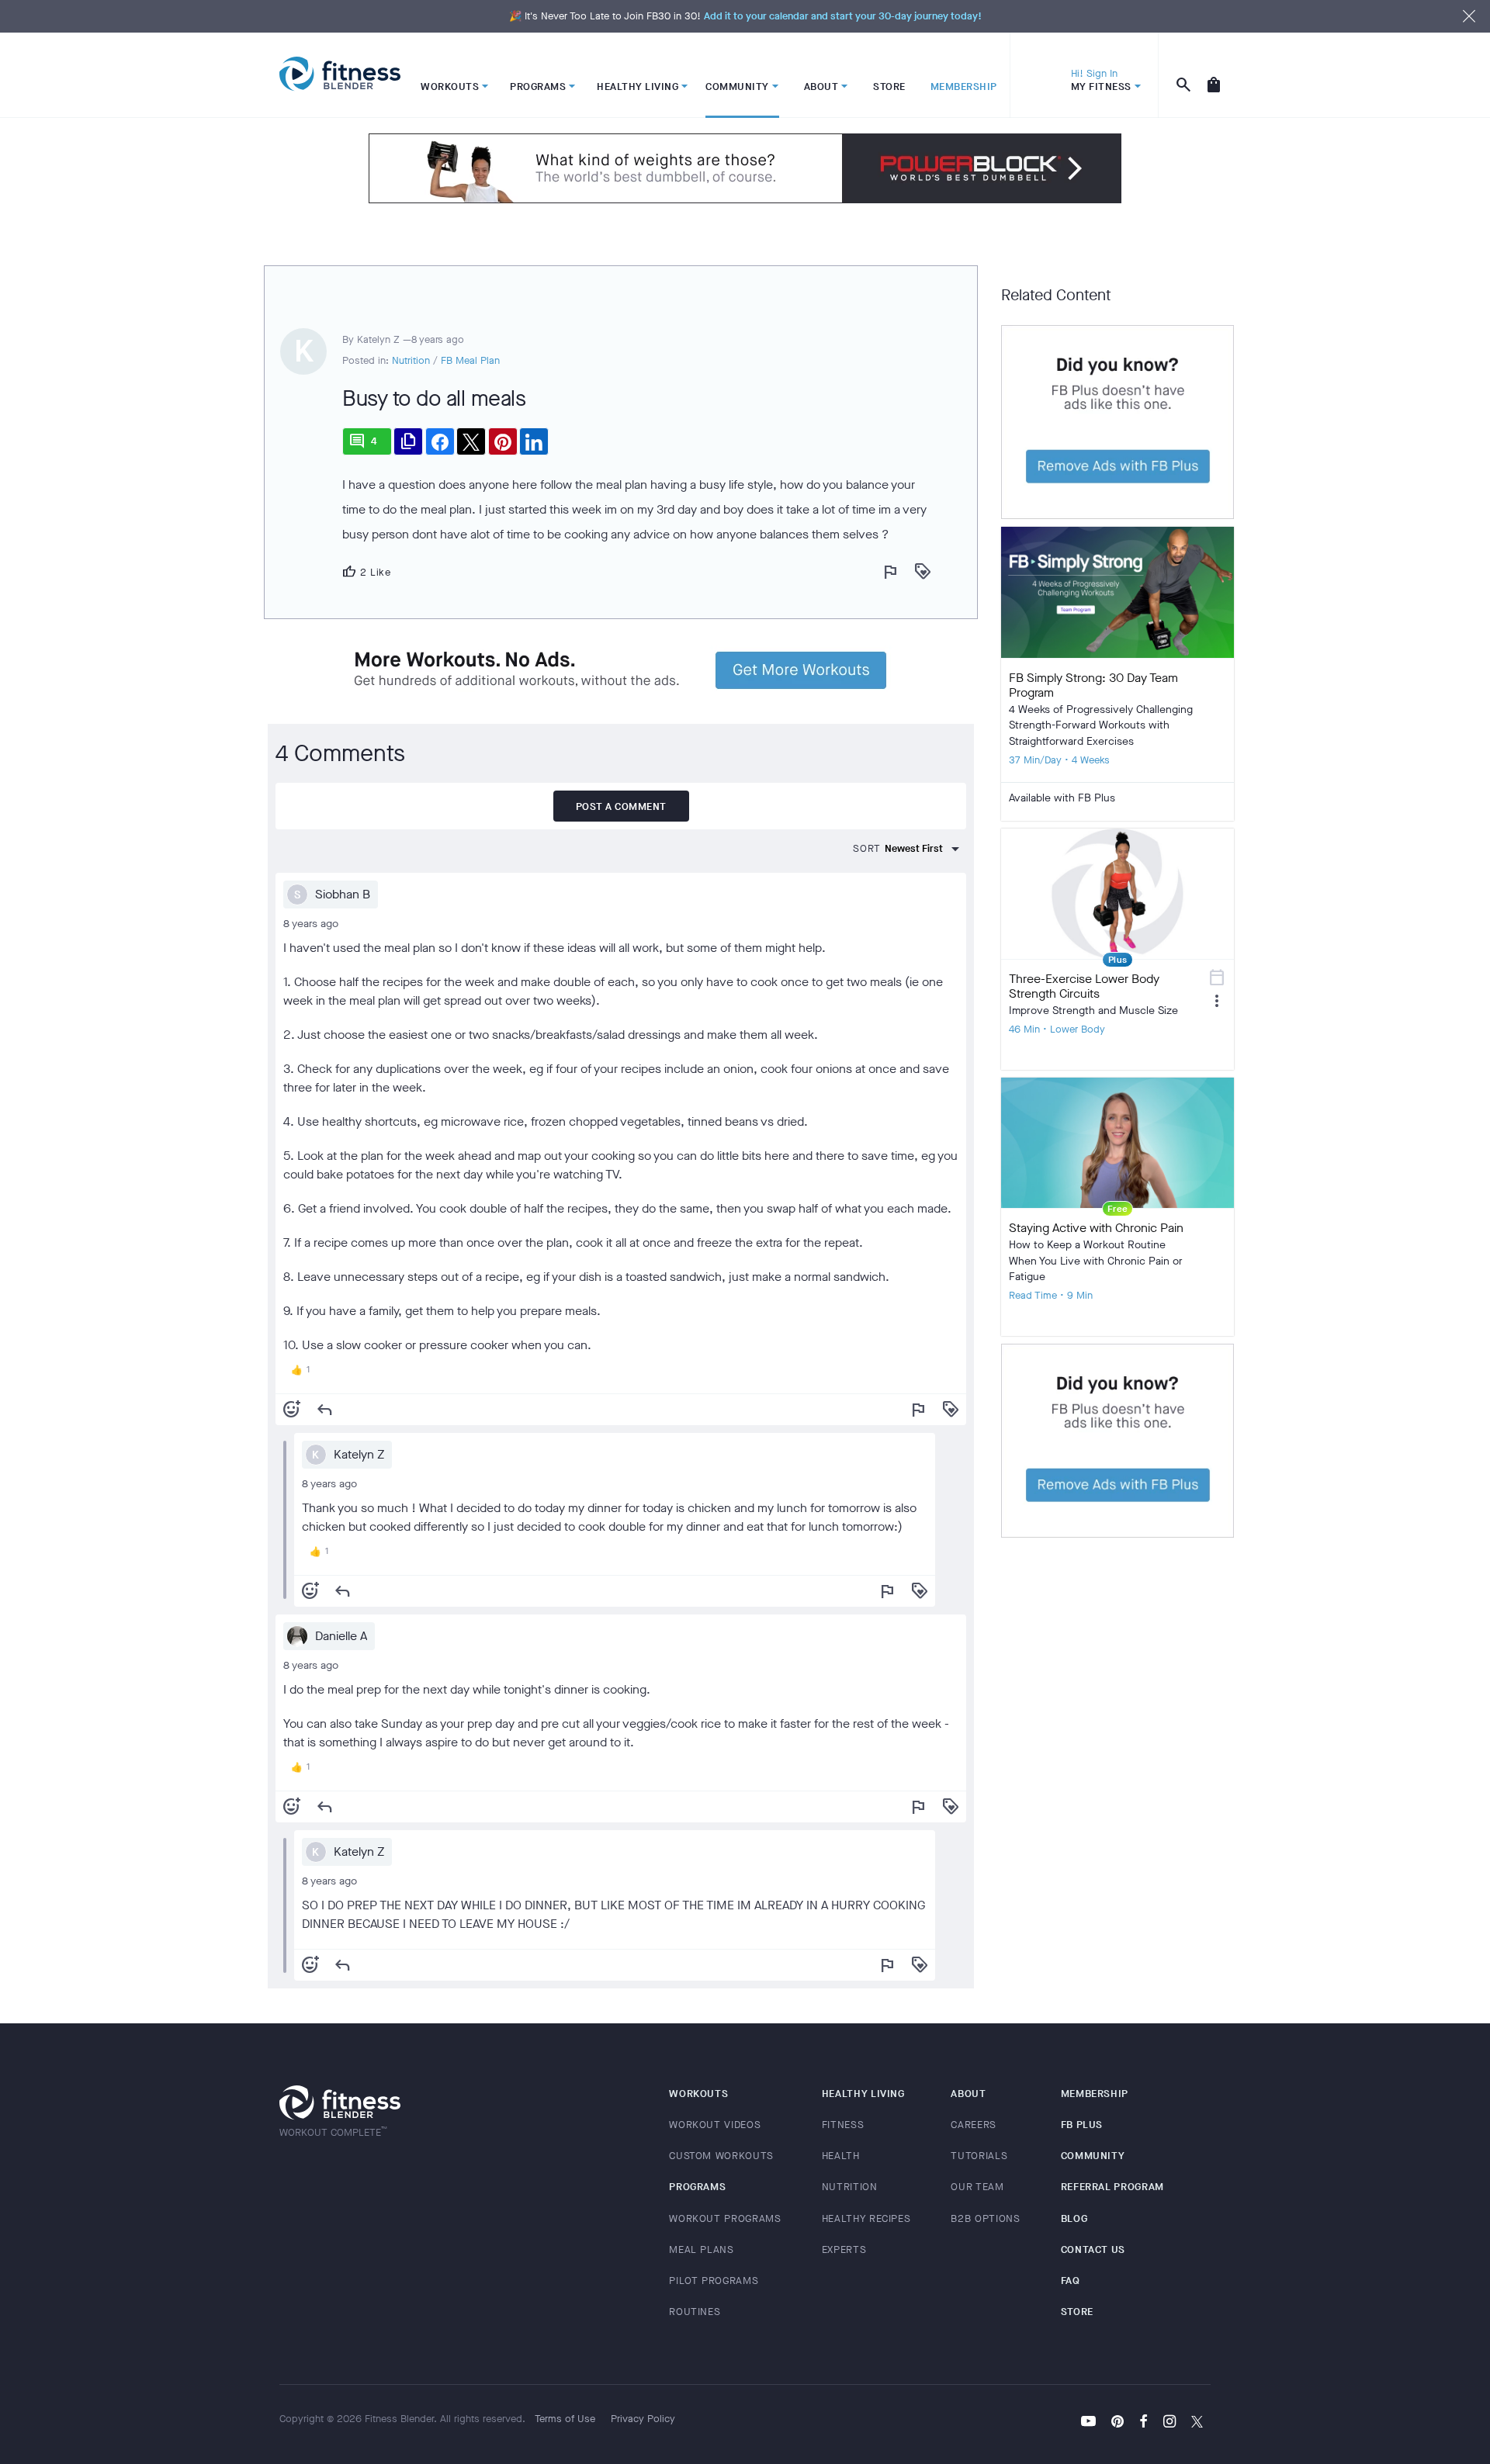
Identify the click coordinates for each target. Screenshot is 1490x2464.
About (968, 2094)
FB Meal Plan (470, 360)
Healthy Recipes (866, 2218)
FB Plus (1082, 2125)
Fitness (843, 2125)
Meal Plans (702, 2249)
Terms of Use (565, 2419)
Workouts (698, 2094)
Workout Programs (725, 2218)
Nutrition (411, 360)
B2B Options (985, 2218)
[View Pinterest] (1117, 2423)
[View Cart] (1214, 75)
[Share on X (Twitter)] (471, 441)
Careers (974, 2125)
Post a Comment (621, 806)
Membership (1095, 2094)
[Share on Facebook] (440, 441)
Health (841, 2156)
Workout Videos (715, 2125)
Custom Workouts (721, 2156)
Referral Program (1112, 2187)
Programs (697, 2187)
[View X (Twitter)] (1197, 2423)
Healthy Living (863, 2094)
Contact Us (1093, 2249)
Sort (867, 848)
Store (1077, 2312)
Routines (695, 2312)
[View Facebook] (1143, 2423)
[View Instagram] (1169, 2423)
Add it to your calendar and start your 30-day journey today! (843, 16)
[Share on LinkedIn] (534, 441)
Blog (1074, 2218)
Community (1093, 2156)
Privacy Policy (643, 2419)
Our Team (977, 2187)
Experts (844, 2249)
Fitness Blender (340, 74)
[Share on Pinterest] (503, 441)
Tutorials (979, 2156)
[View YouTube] (1088, 2423)
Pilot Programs (714, 2281)
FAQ (1071, 2281)
